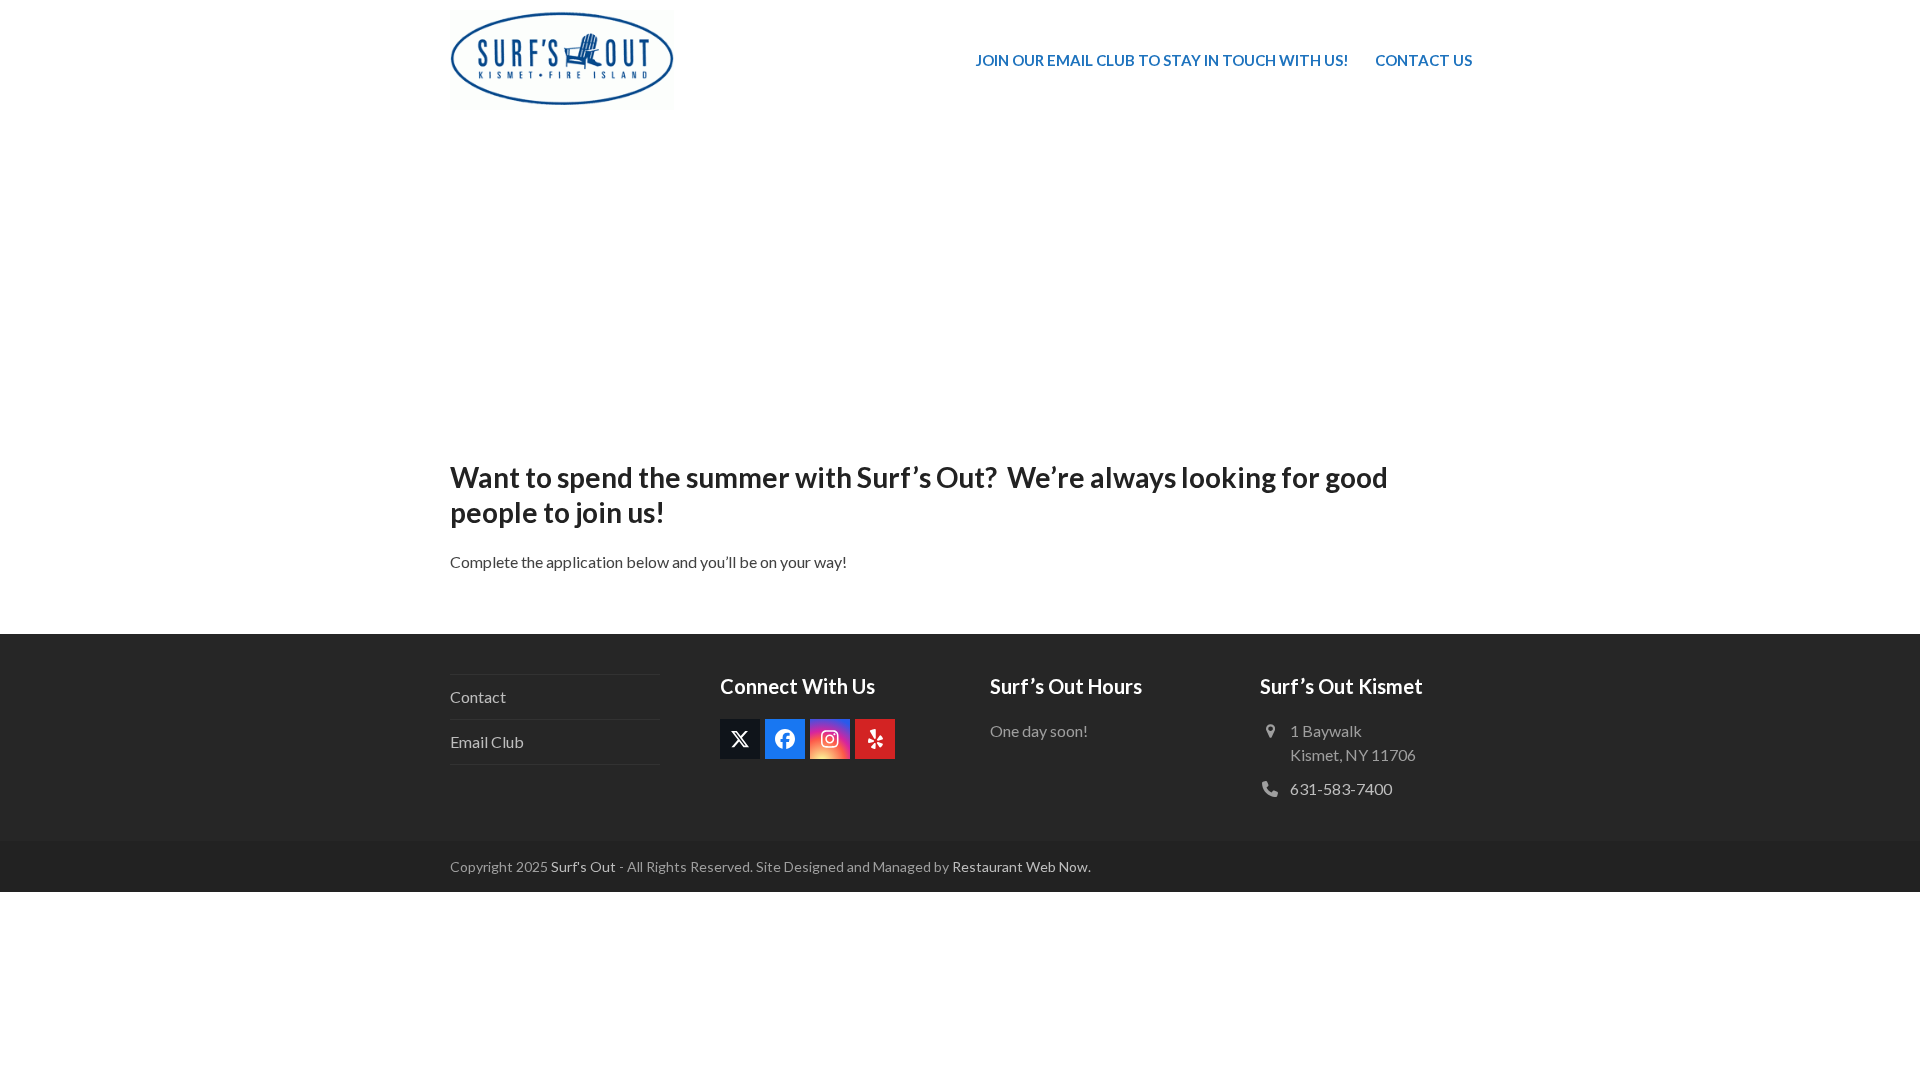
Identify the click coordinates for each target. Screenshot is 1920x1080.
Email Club (487, 741)
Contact (478, 696)
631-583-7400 (1341, 788)
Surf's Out (582, 866)
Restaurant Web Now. (1021, 866)
